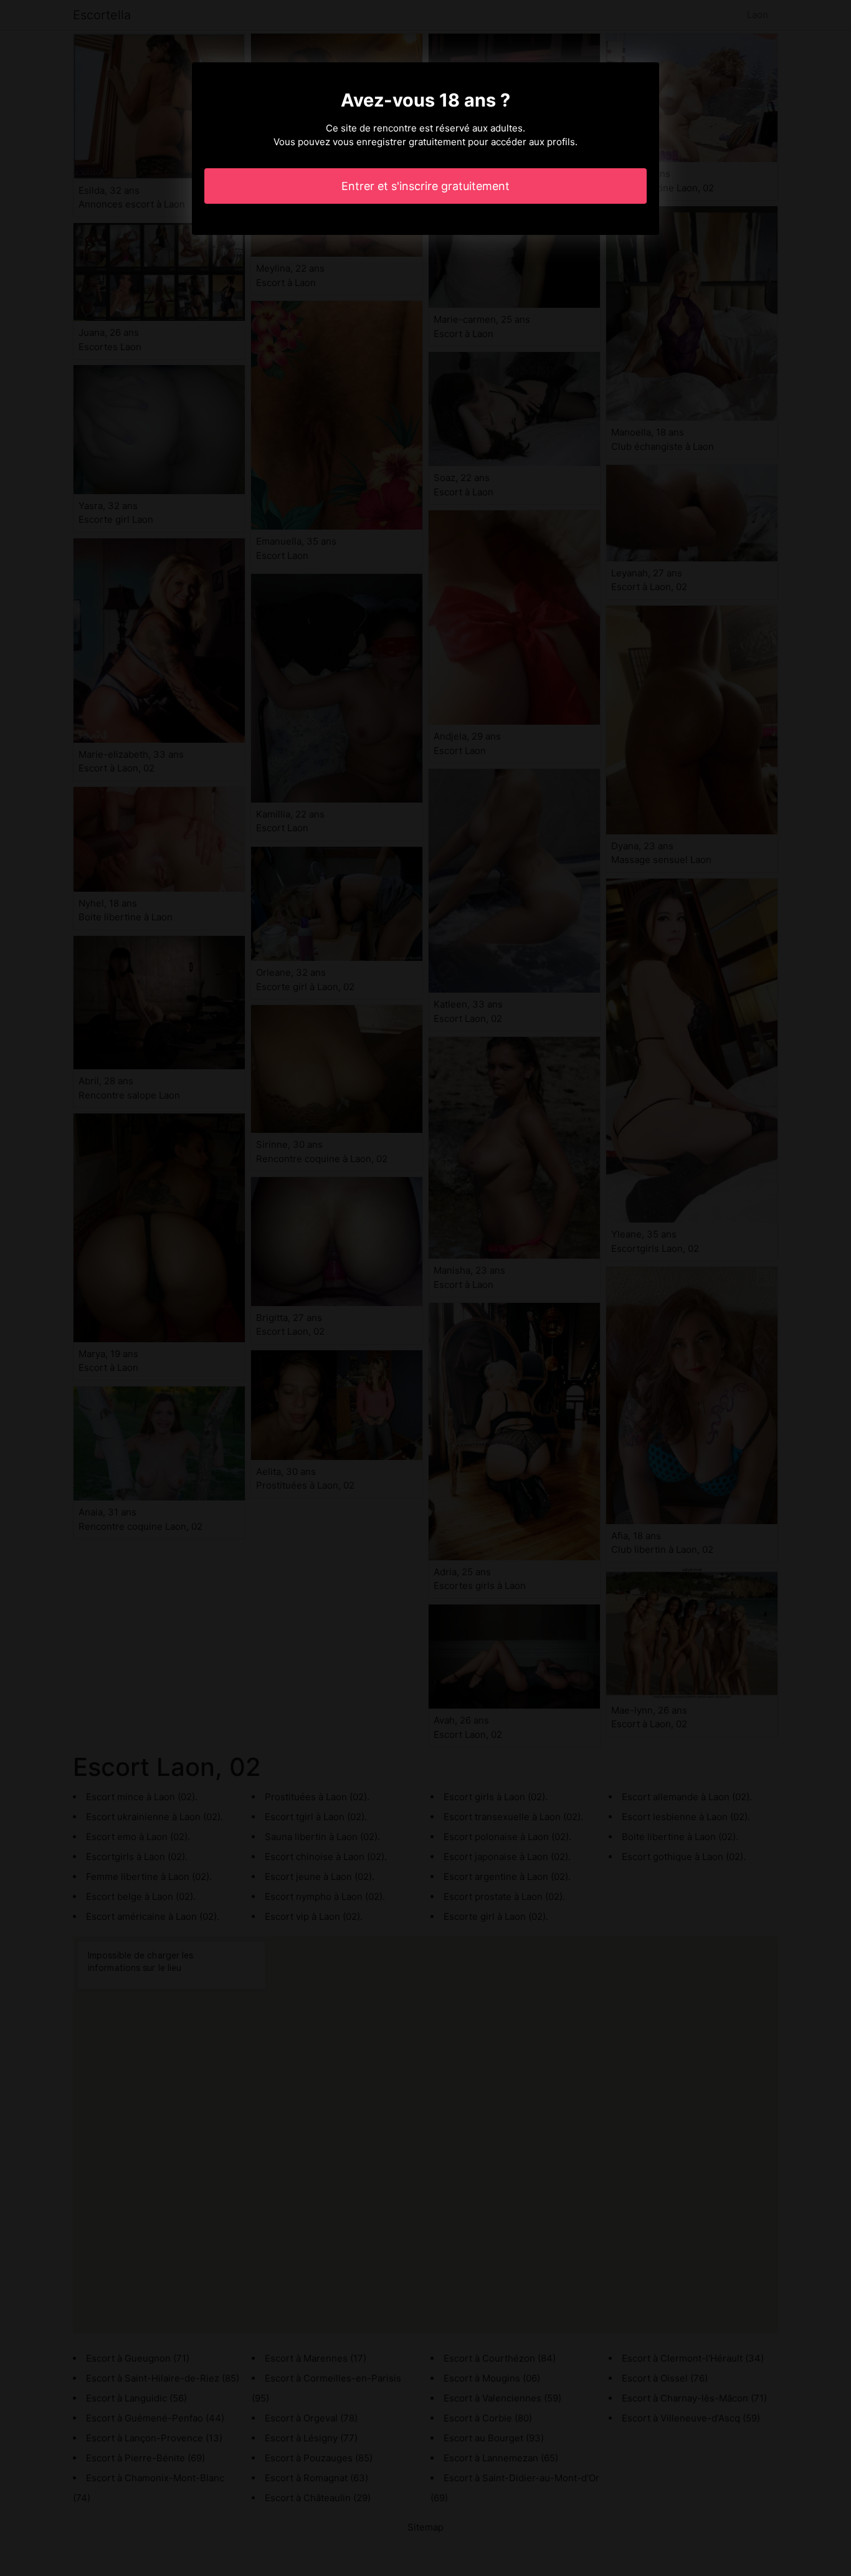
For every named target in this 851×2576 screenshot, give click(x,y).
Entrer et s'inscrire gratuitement (425, 186)
